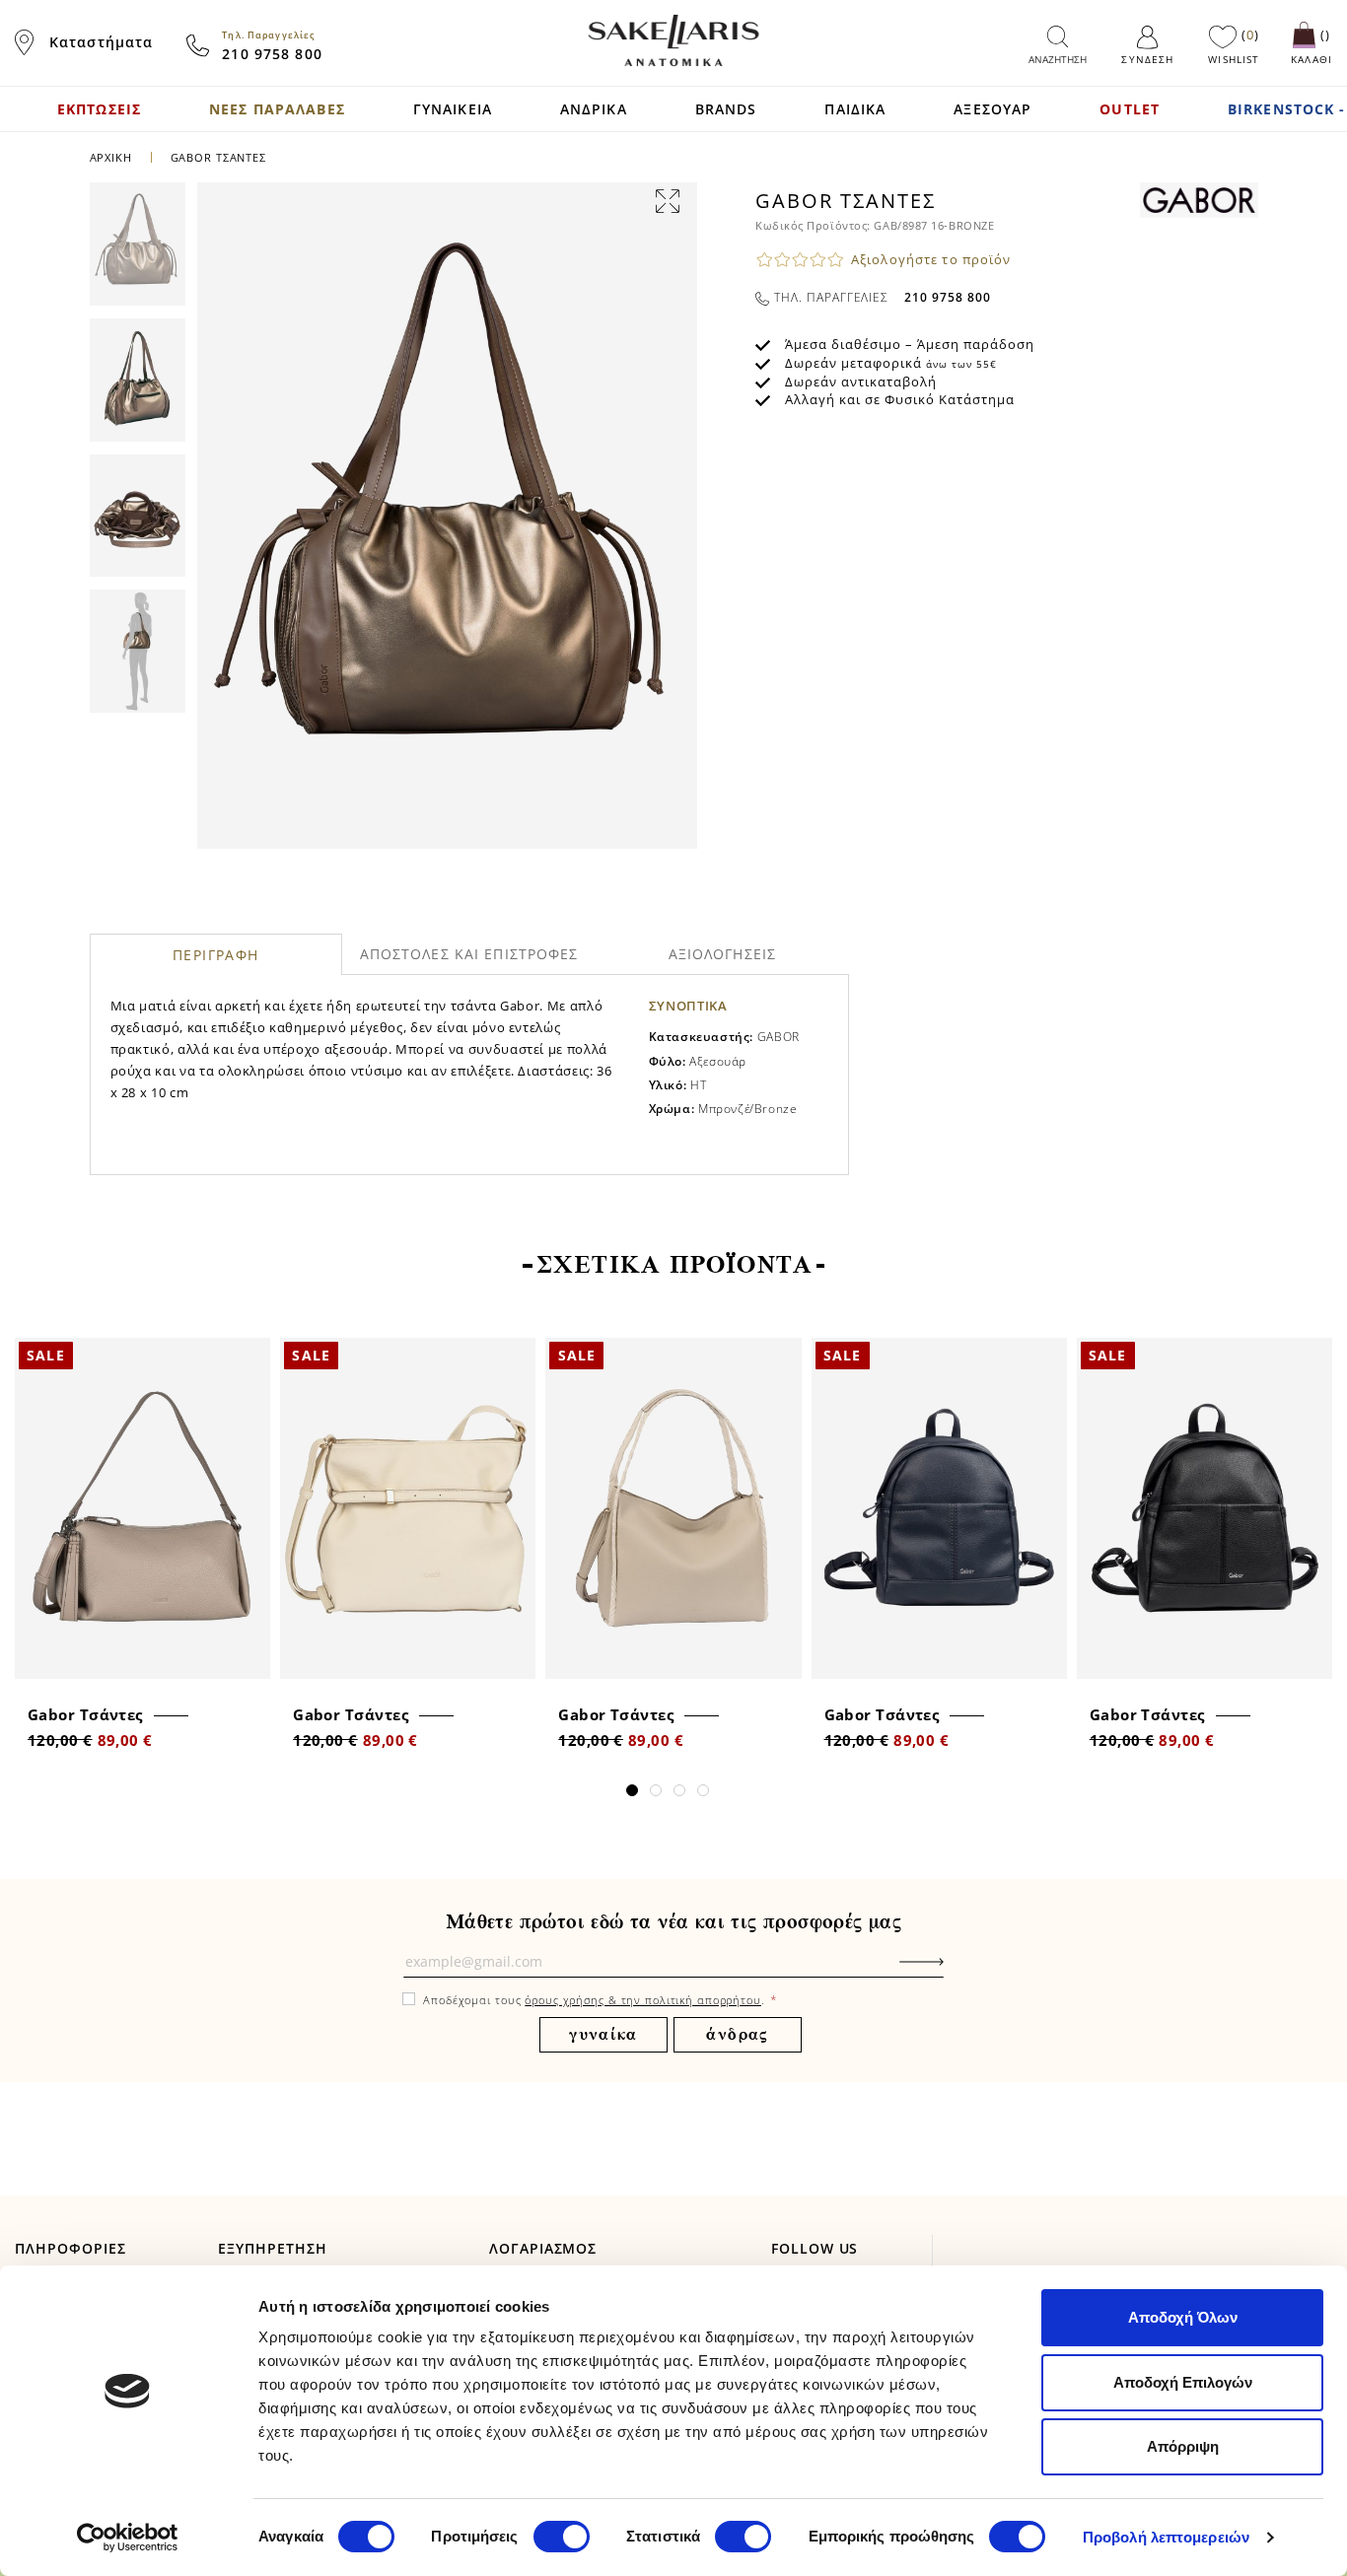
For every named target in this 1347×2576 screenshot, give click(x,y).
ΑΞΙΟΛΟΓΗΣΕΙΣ (722, 954)
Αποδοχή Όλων (1183, 2317)
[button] (632, 1790)
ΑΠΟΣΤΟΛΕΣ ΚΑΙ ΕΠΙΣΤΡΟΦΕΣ (469, 954)
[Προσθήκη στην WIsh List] (249, 1355)
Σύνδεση (1147, 59)
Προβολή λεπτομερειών (1166, 2537)
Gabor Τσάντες (85, 1714)
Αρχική (111, 157)
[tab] (216, 954)
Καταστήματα (101, 42)
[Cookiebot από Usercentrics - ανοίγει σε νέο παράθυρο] (128, 2538)
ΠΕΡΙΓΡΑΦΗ (216, 955)
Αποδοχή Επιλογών (1183, 2382)
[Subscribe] (952, 1972)
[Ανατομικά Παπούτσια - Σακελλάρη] (673, 40)
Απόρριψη (1183, 2446)
